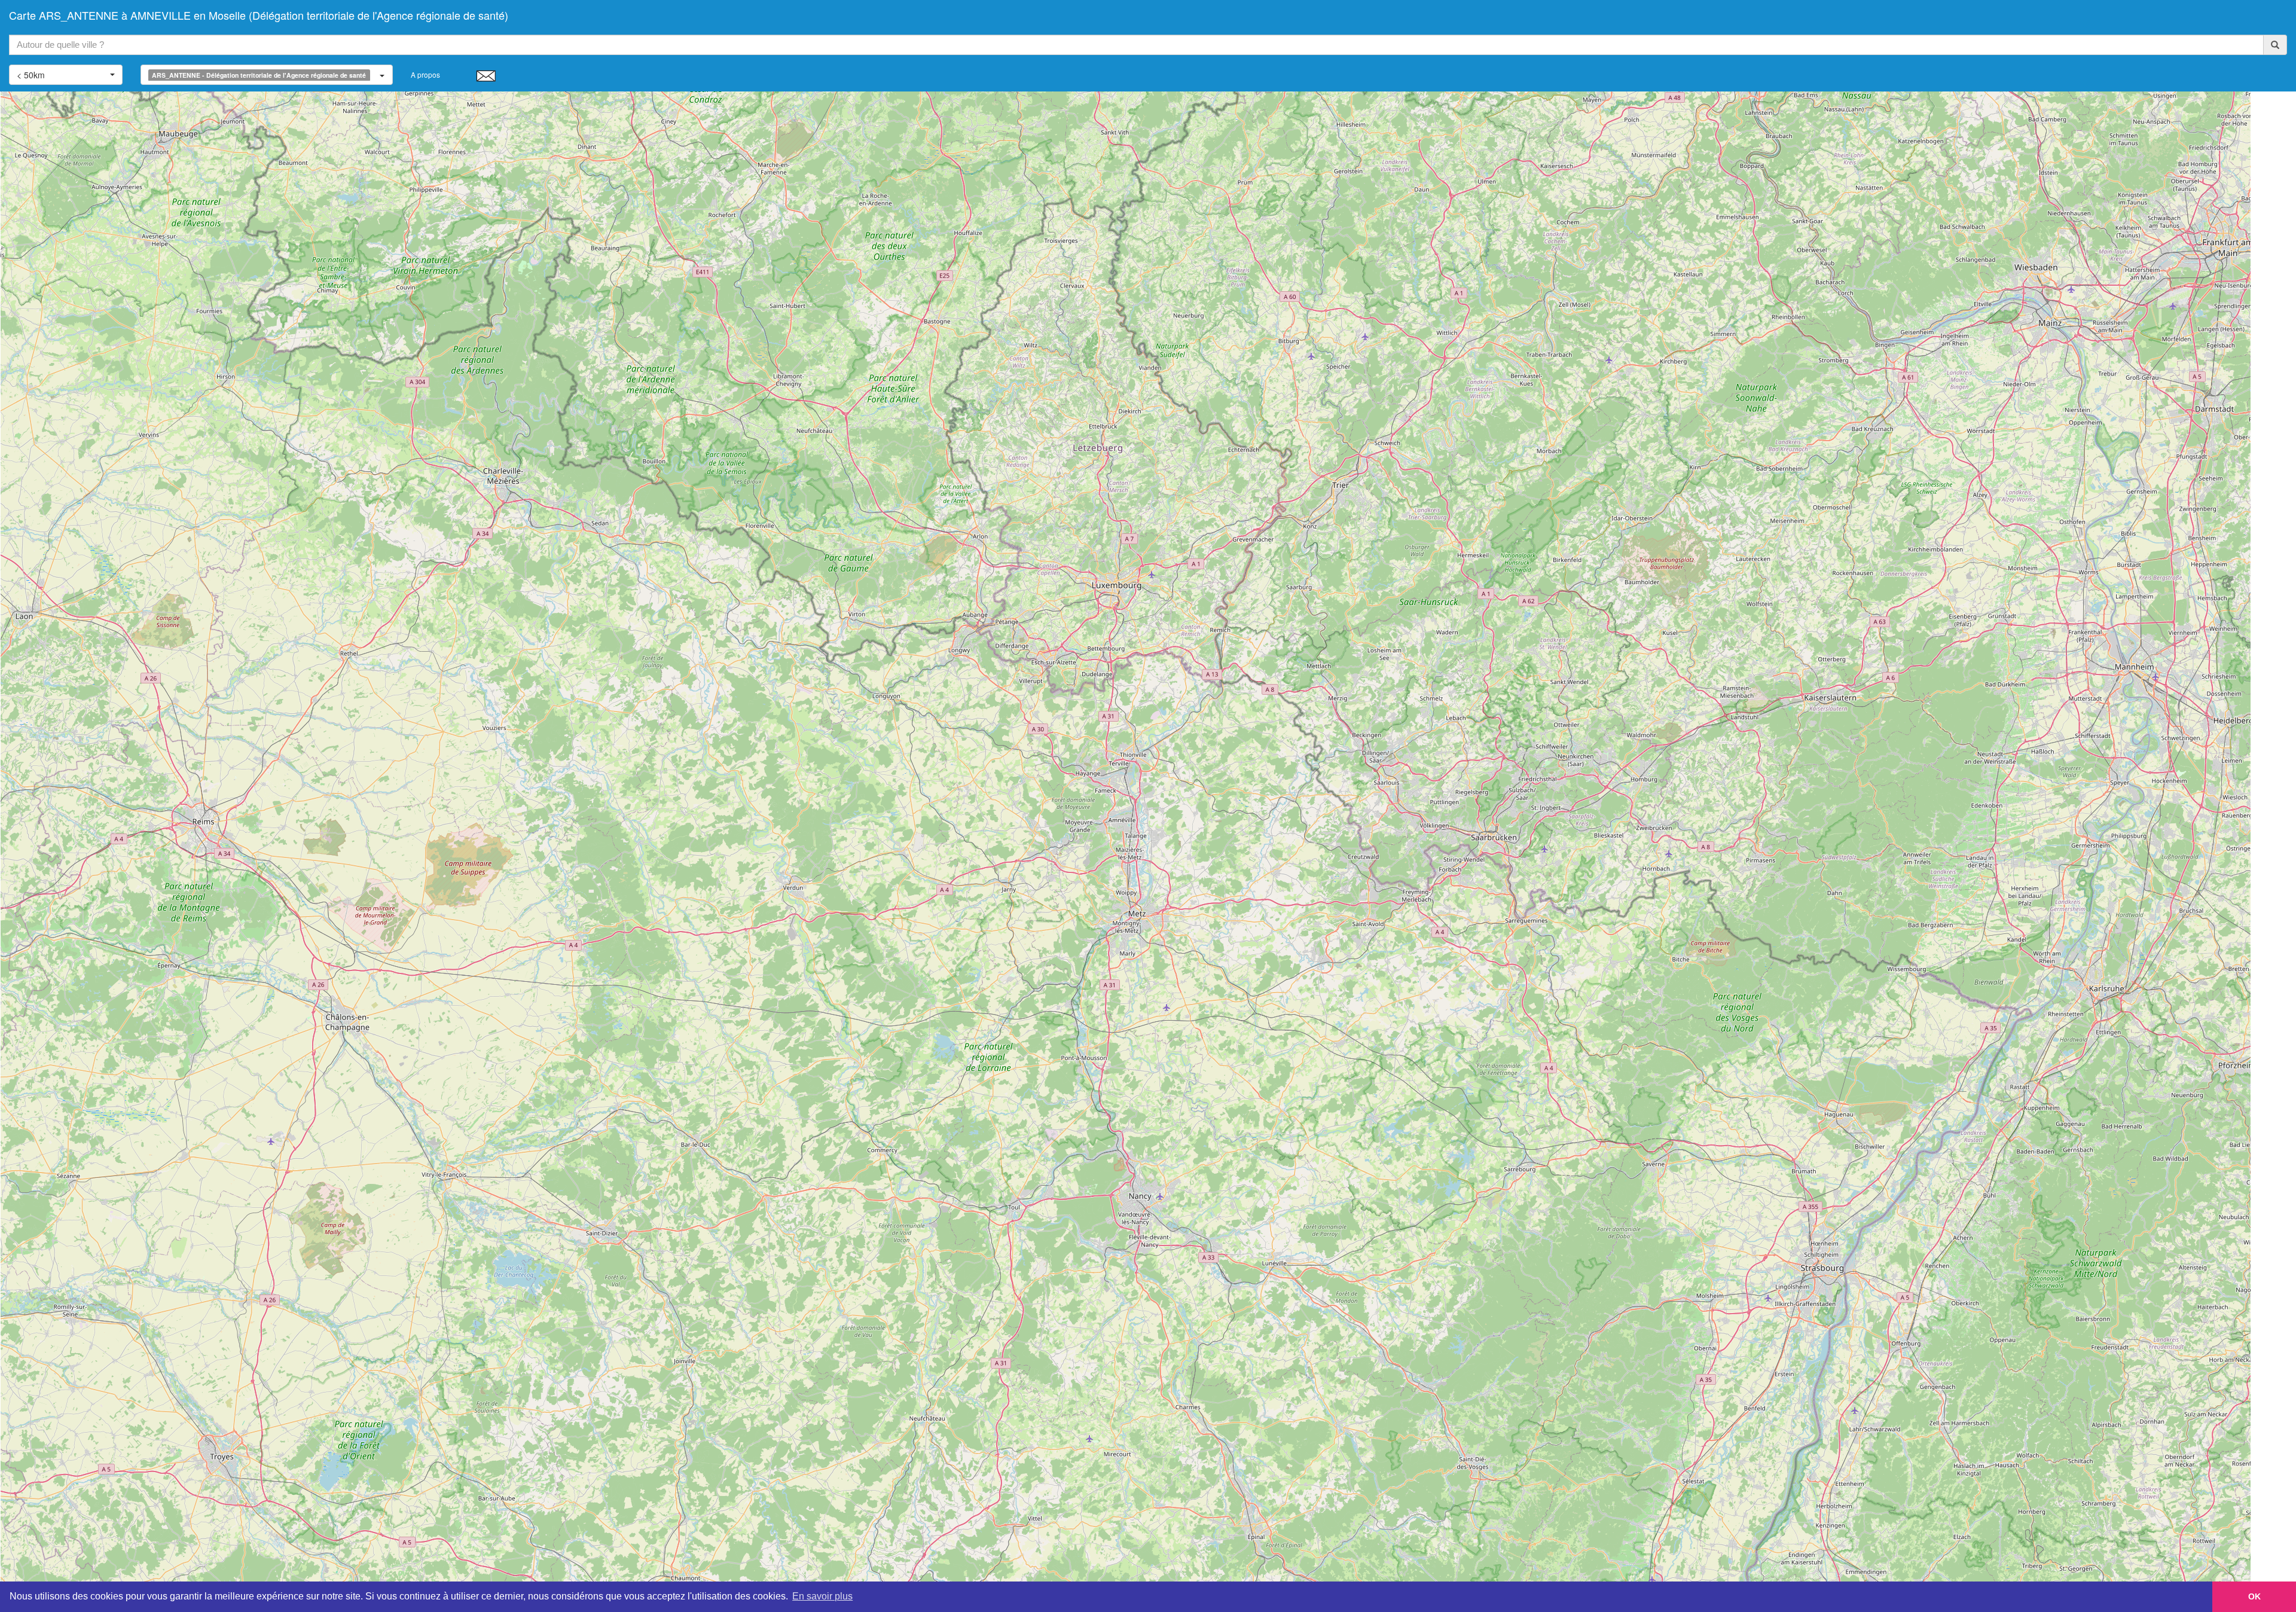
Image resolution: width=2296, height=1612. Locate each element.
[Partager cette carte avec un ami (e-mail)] (486, 75)
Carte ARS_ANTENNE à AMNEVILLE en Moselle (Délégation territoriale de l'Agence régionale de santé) (259, 15)
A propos (425, 74)
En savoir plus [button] (822, 1596)
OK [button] (2254, 1596)
